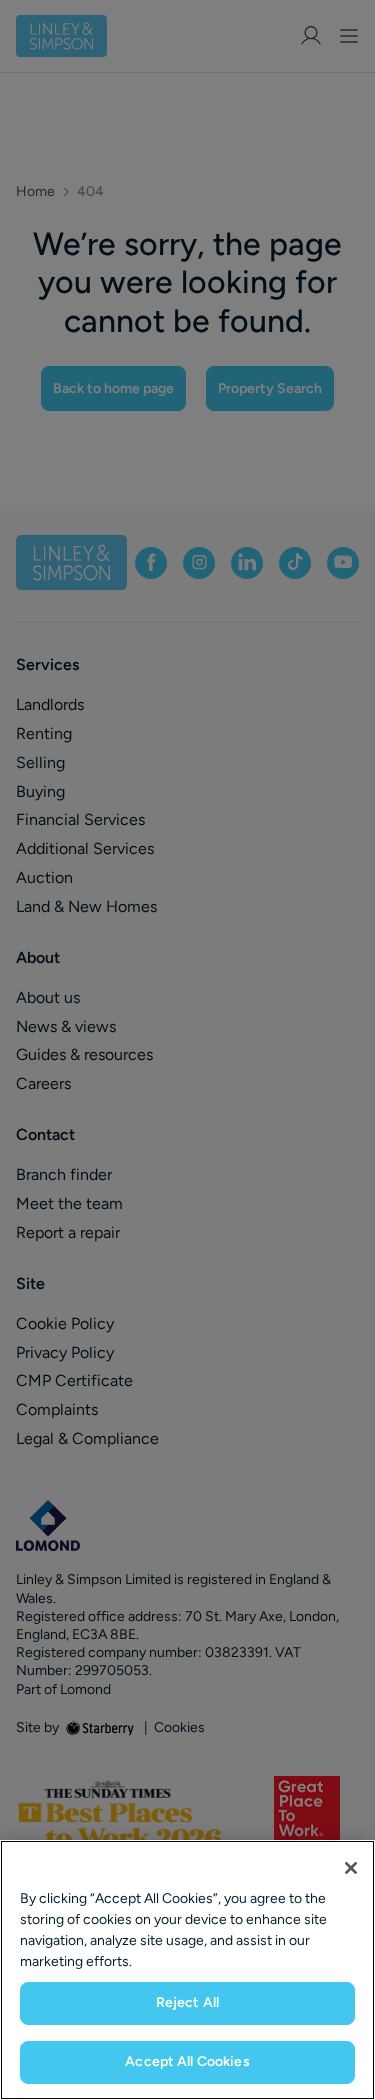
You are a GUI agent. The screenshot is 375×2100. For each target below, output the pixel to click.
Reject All (187, 2002)
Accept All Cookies (187, 2061)
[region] (187, 1970)
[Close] (351, 1868)
